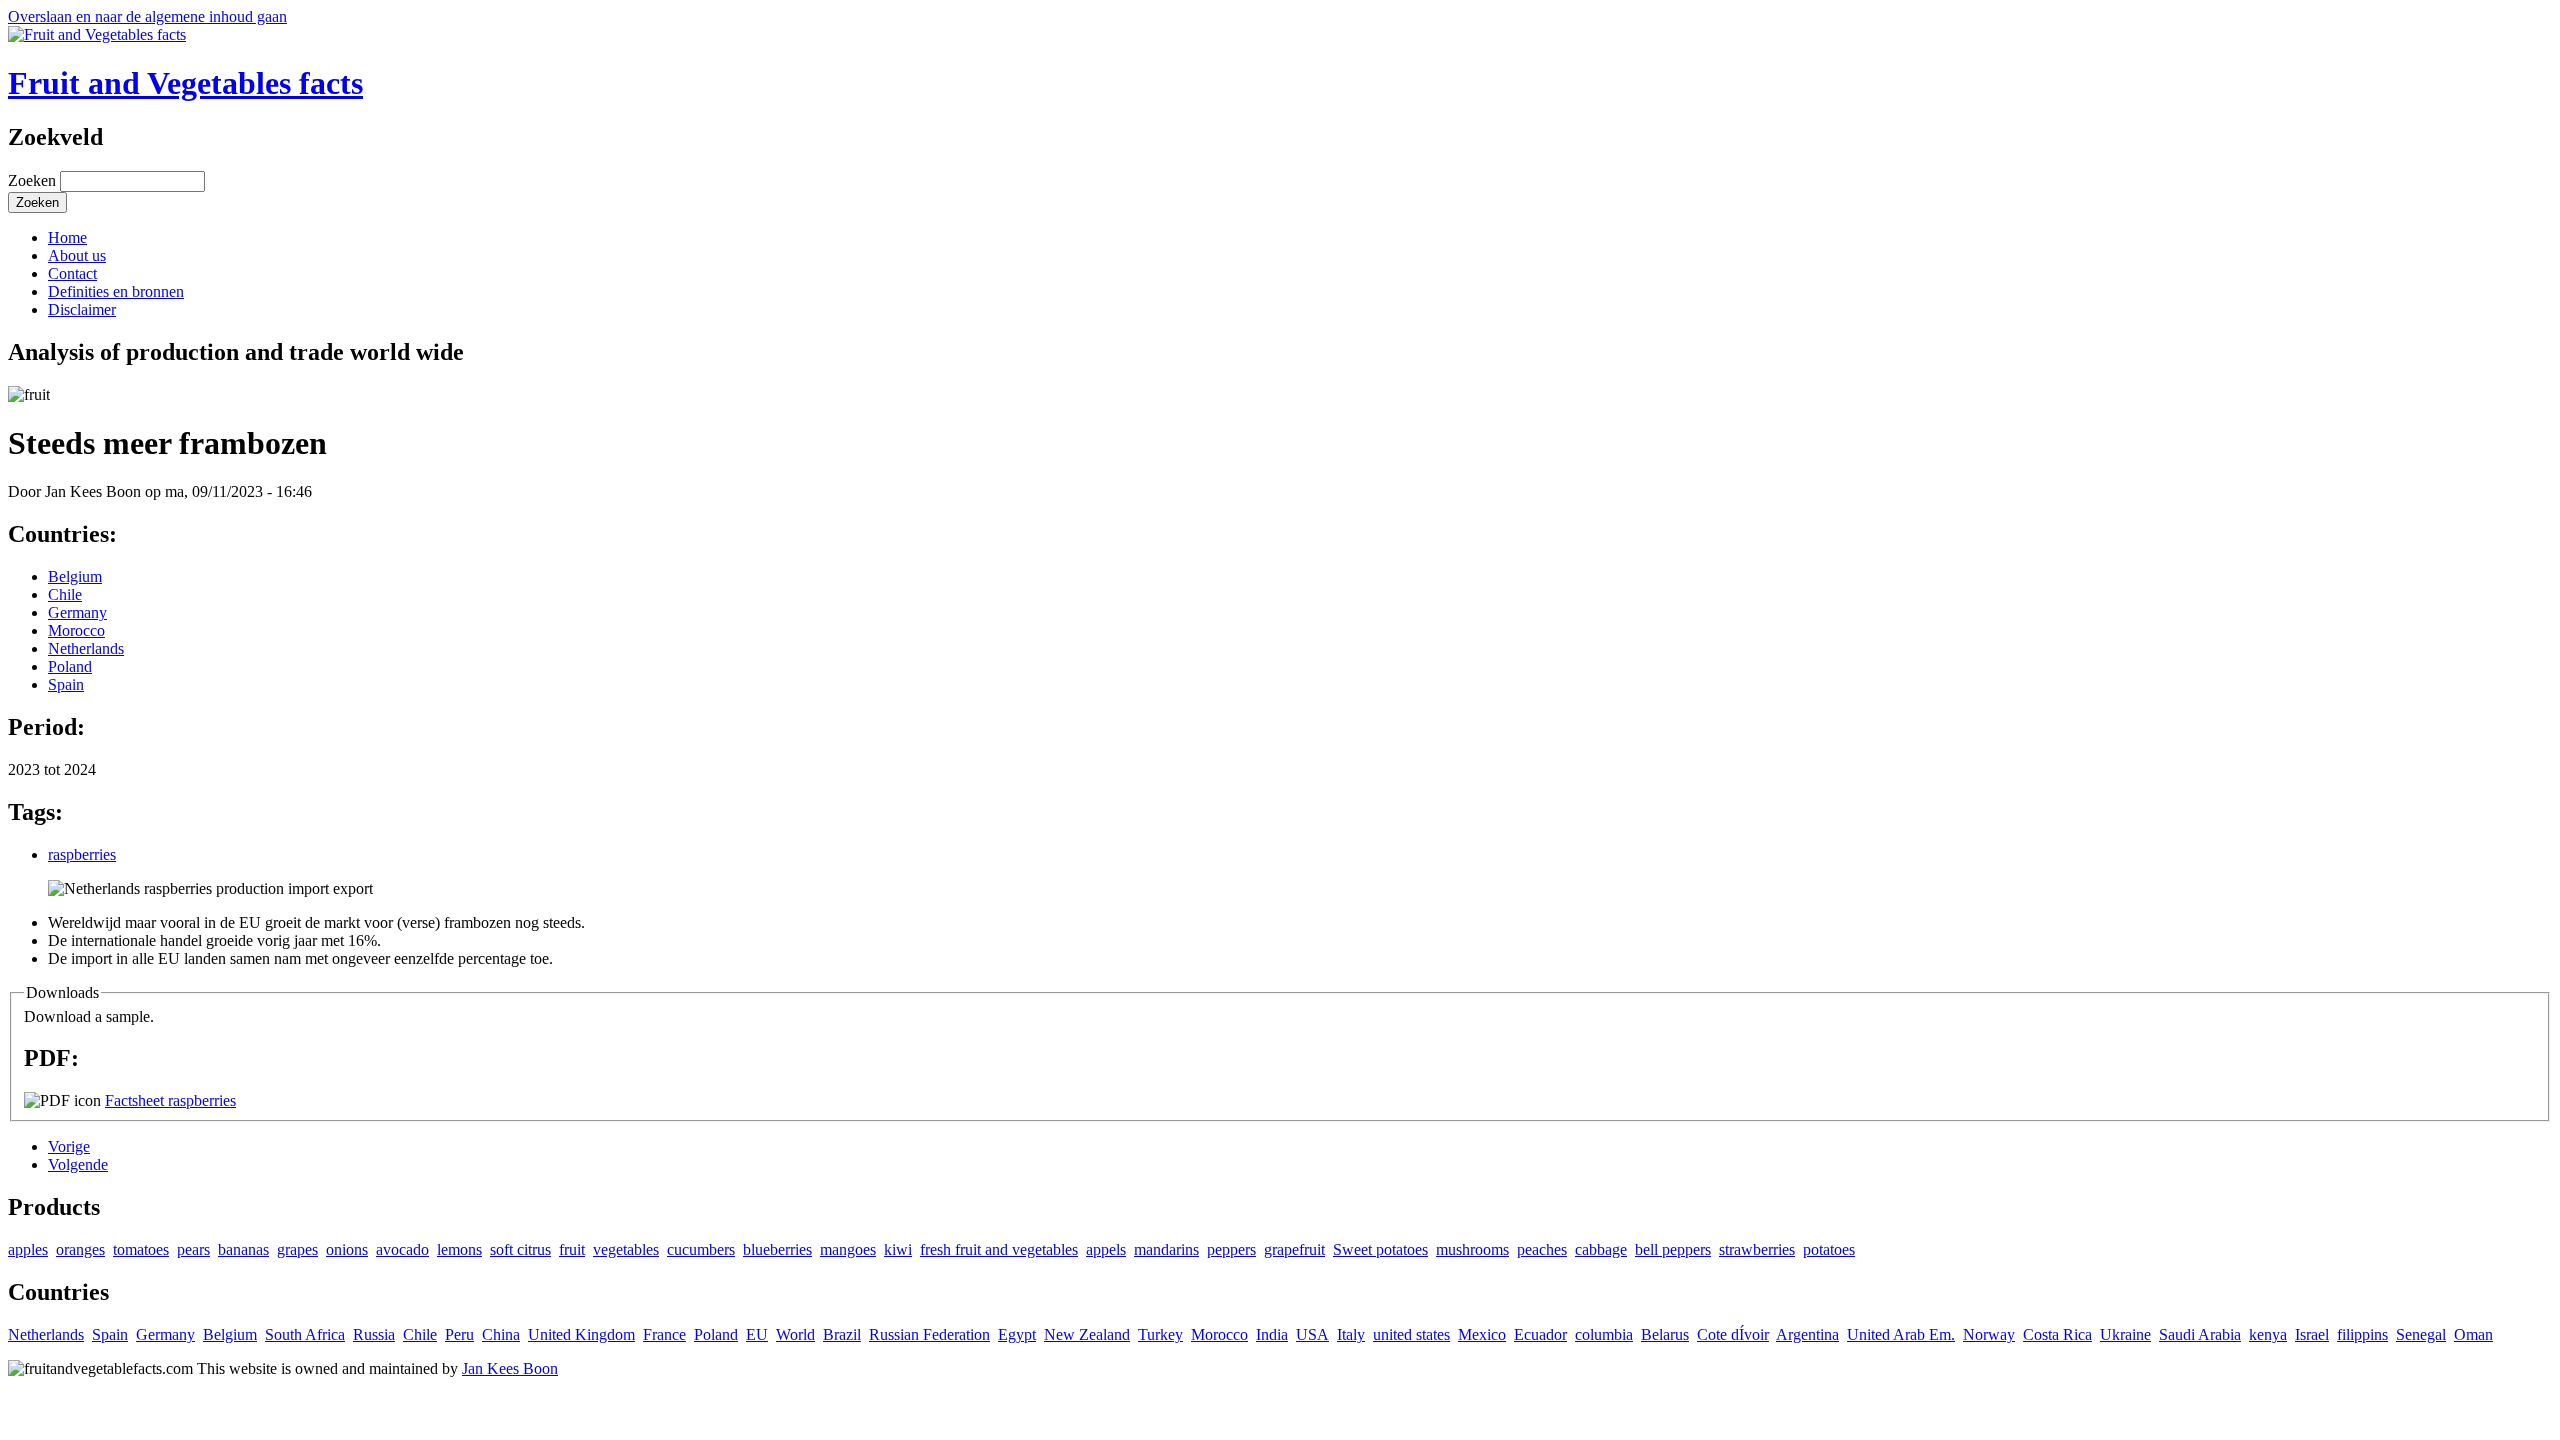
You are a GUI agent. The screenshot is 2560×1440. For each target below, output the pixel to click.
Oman (2473, 1334)
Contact (72, 273)
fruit (572, 1249)
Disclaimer (82, 309)
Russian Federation (929, 1334)
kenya (2268, 1334)
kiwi (898, 1249)
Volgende (78, 1164)
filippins (2362, 1334)
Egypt (1017, 1334)
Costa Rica (2057, 1334)
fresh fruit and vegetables (999, 1249)
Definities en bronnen (116, 291)
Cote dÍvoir (1733, 1334)
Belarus (1665, 1334)
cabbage (1601, 1249)
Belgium (75, 576)
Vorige (69, 1146)
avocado (402, 1249)
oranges (80, 1249)
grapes (297, 1249)
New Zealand (1087, 1334)
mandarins (1166, 1249)
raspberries (82, 854)
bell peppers (1673, 1249)
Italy (1351, 1334)
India (1272, 1334)
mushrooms (1472, 1249)
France (664, 1334)
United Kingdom (581, 1334)
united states (1411, 1334)
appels (1106, 1249)
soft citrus (520, 1249)
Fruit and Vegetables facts (185, 83)
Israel (2312, 1334)
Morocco (76, 630)
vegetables (626, 1249)
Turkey (1160, 1334)
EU (757, 1334)
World (795, 1334)
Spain (66, 684)
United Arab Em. (1901, 1334)
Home (67, 237)
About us (77, 255)
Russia (374, 1334)
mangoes (848, 1249)
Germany (77, 612)
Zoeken (34, 180)
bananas (243, 1249)
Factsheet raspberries (170, 1100)
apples (28, 1249)
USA (1312, 1334)
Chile (65, 594)
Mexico (1482, 1334)
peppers (1231, 1249)
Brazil (842, 1334)
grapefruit (1294, 1249)
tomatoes (141, 1249)
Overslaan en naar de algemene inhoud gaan (147, 16)
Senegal (2421, 1334)
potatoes (1829, 1249)
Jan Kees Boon (510, 1368)
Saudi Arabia (2200, 1334)
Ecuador (1540, 1334)
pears (193, 1249)
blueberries (777, 1249)
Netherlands (86, 648)
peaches (1542, 1249)
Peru (459, 1334)
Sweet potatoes (1380, 1249)
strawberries (1757, 1249)
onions (347, 1249)
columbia (1604, 1334)
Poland (70, 666)
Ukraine (2125, 1334)
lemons (459, 1249)
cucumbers (701, 1249)
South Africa (305, 1334)
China (501, 1334)
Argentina (1807, 1334)
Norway (1989, 1334)
